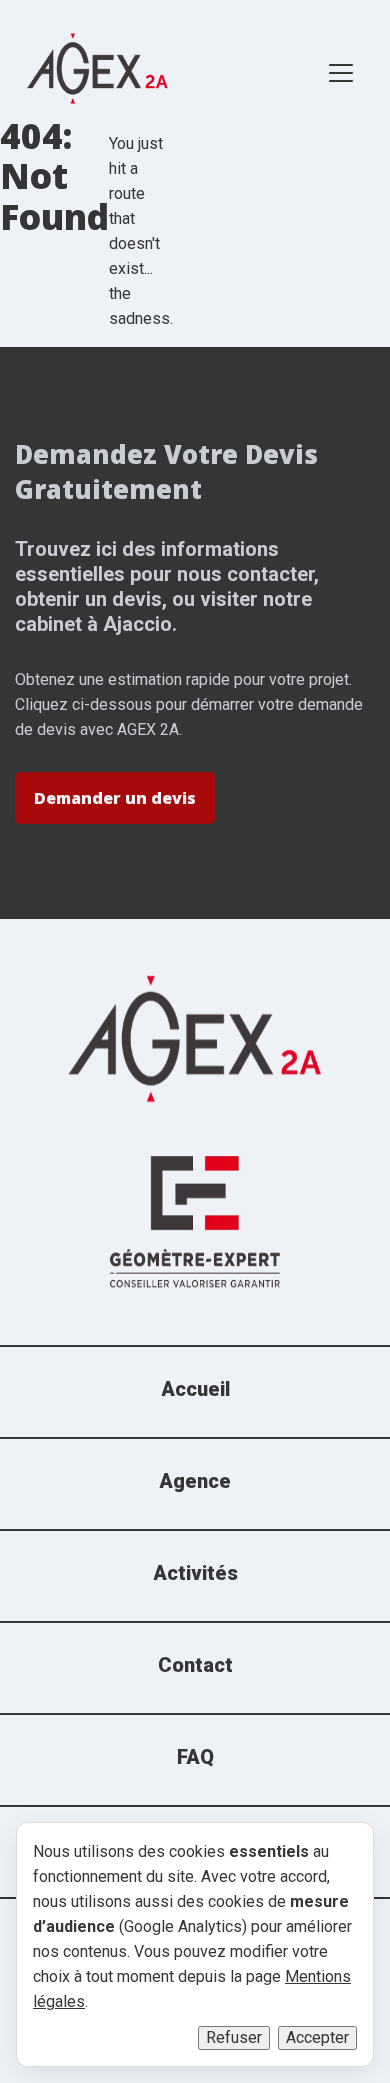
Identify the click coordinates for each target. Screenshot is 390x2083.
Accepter (317, 2037)
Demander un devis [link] (115, 798)
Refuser (234, 2037)
